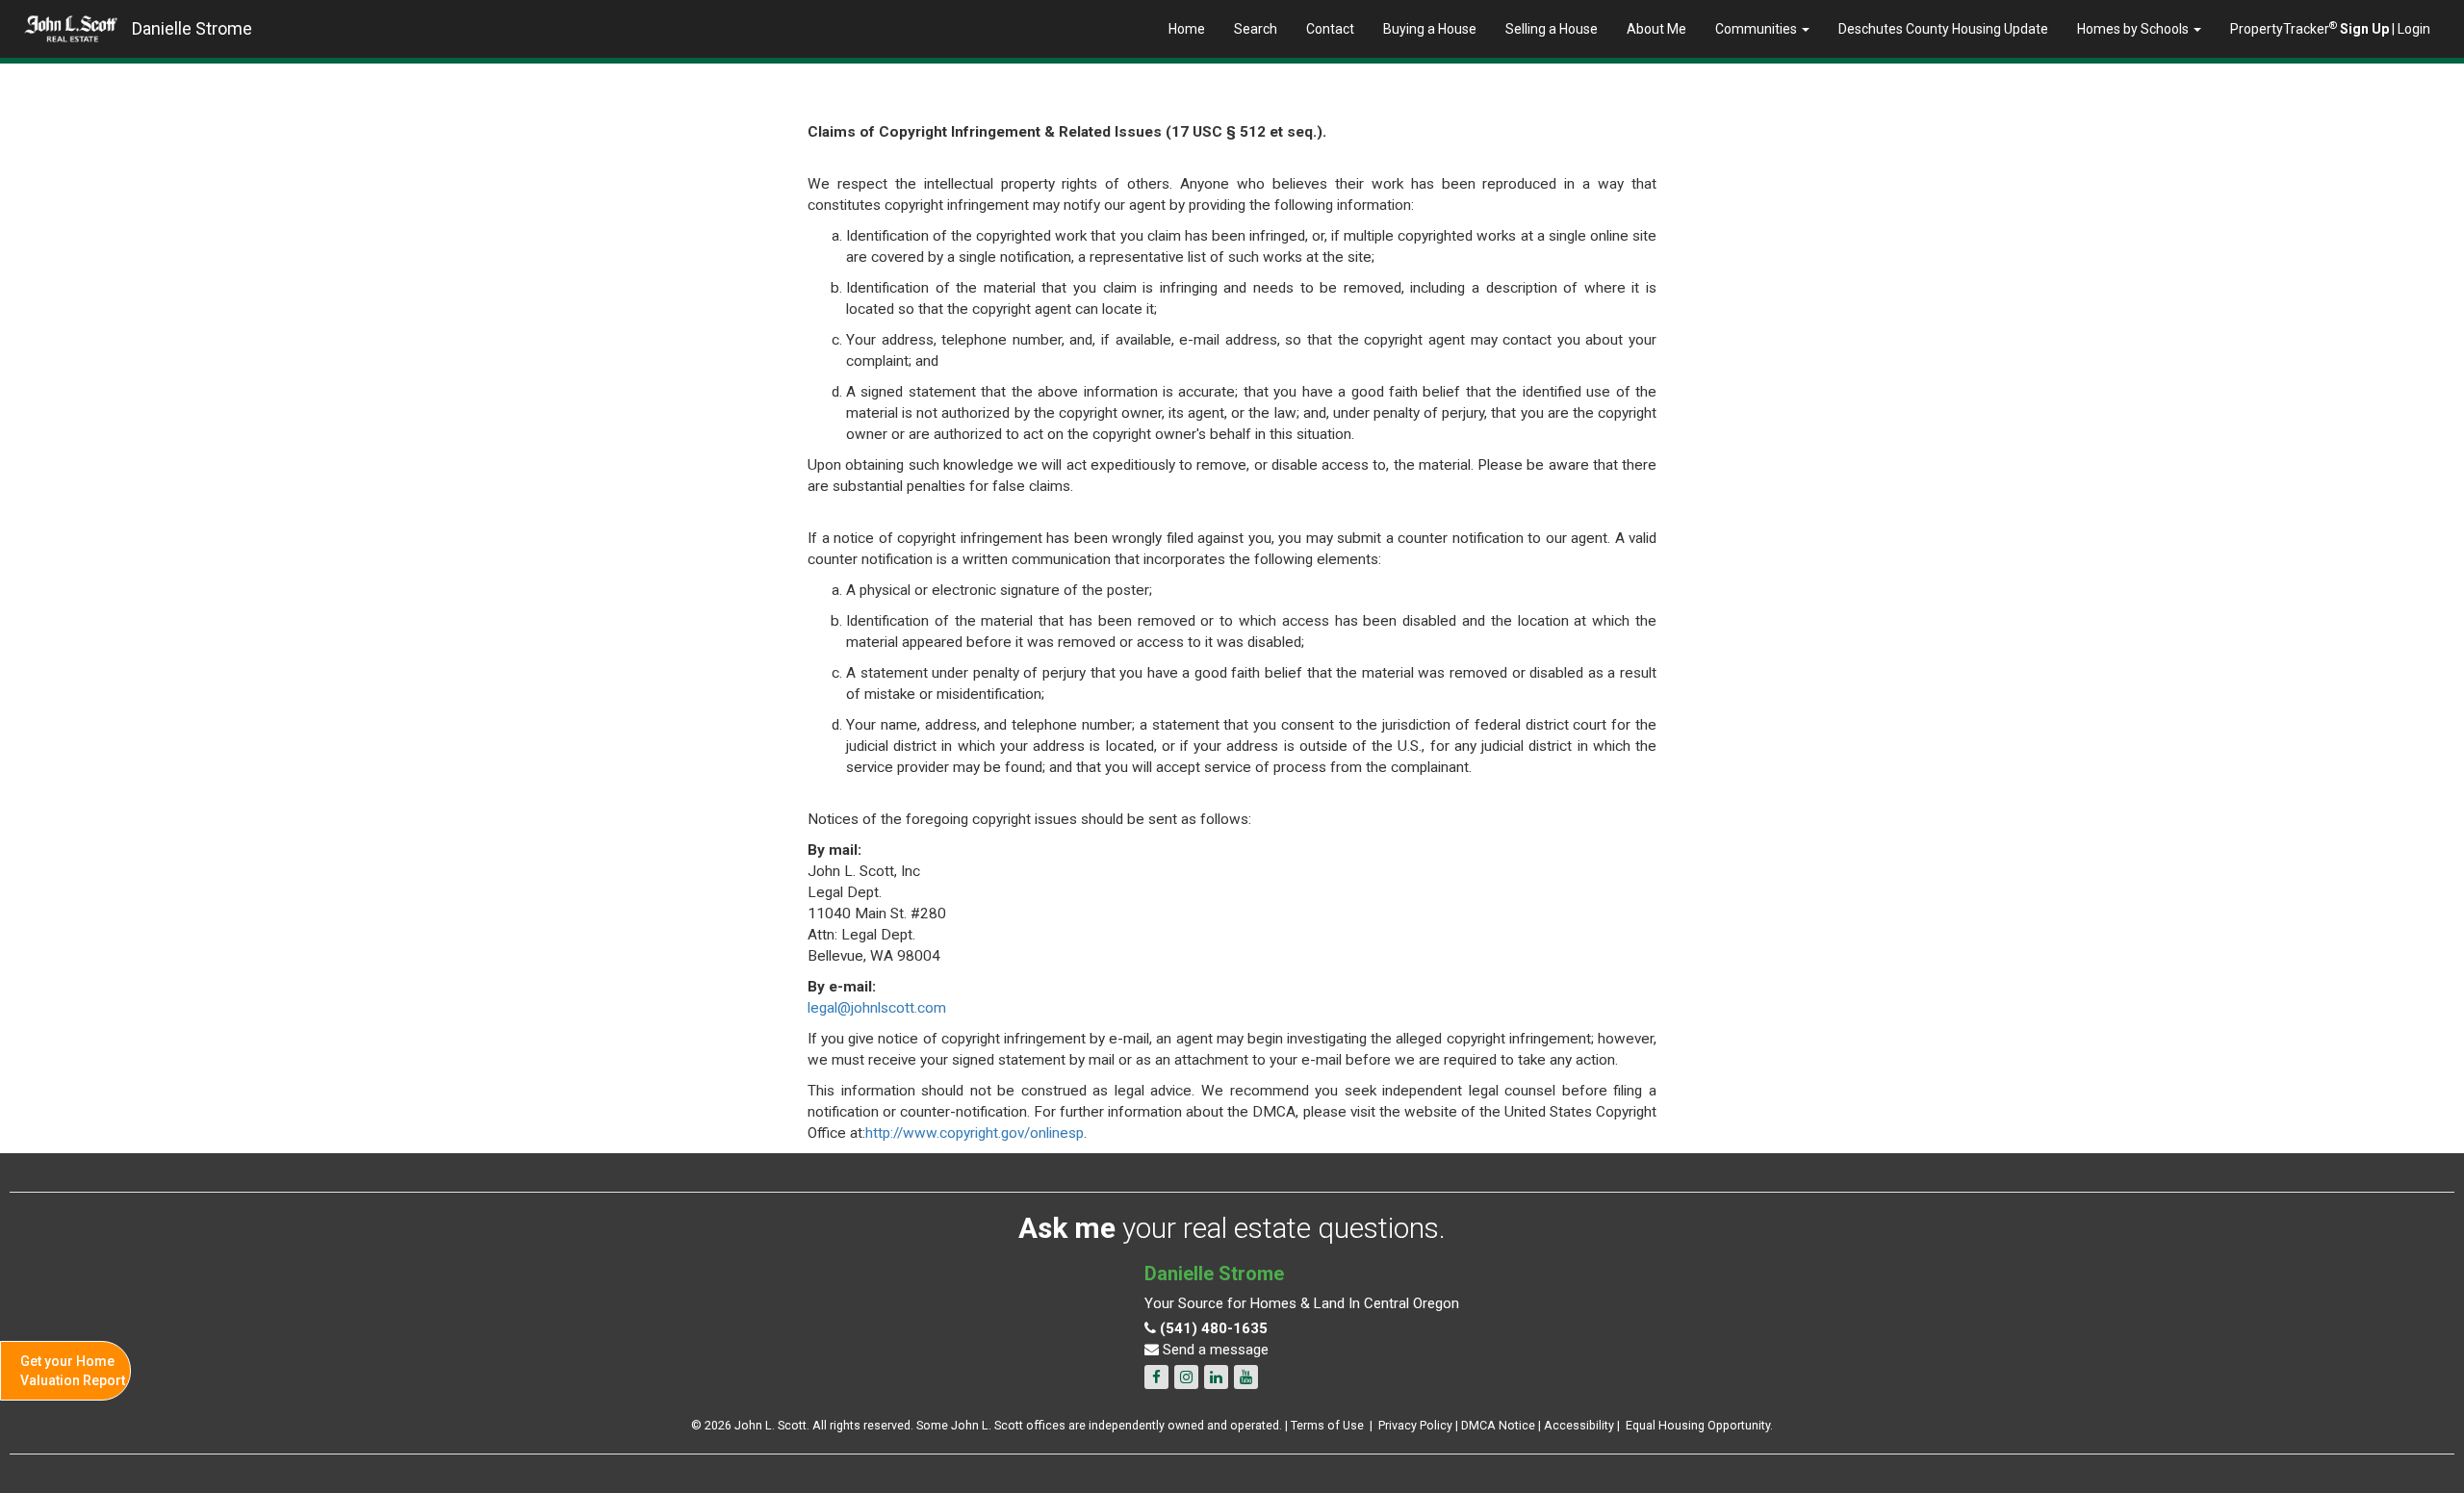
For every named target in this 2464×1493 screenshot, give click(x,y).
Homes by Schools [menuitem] (2134, 29)
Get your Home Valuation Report (73, 1371)
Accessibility (1579, 1425)
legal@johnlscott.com (877, 1008)
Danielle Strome (192, 28)
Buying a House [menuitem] (1430, 29)
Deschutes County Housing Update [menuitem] (1943, 29)
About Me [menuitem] (1656, 29)
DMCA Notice (1498, 1425)
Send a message (1214, 1350)
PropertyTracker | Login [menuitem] (2330, 28)
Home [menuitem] (1187, 29)
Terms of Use (1327, 1425)
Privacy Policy (1415, 1425)
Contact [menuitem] (1330, 29)
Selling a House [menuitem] (1552, 29)
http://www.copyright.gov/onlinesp (975, 1133)
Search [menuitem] (1256, 29)
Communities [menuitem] (1758, 29)
